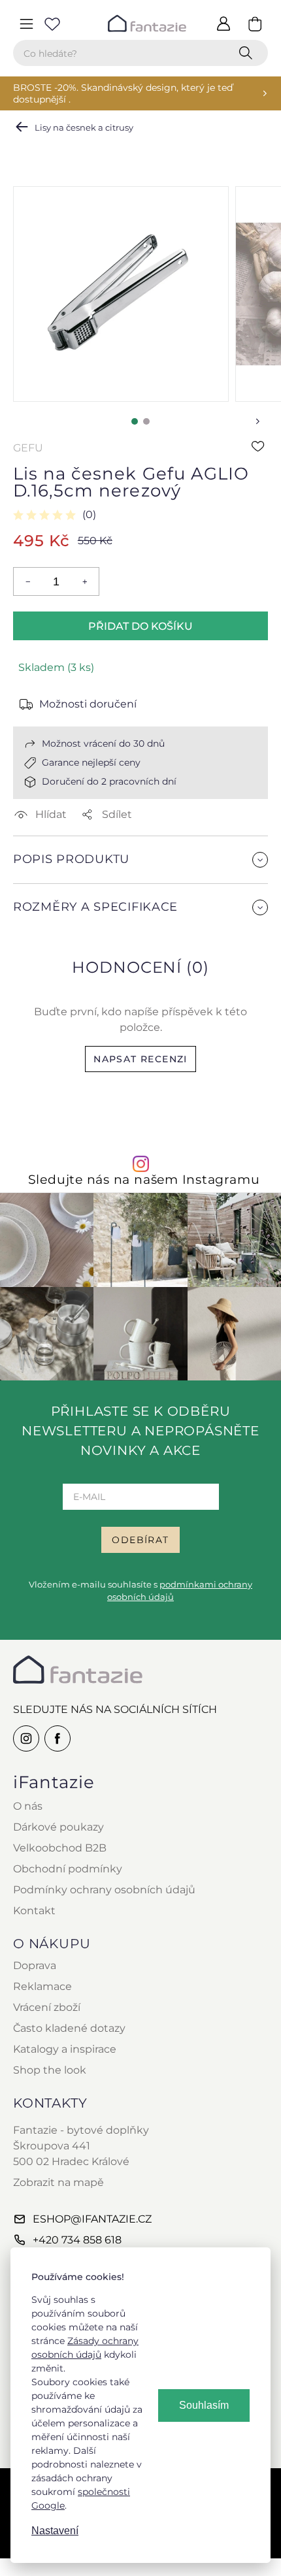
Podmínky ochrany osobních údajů (104, 1890)
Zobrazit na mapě (58, 2182)
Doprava (35, 1965)
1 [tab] (135, 421)
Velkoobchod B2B (60, 1848)
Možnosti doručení (88, 704)
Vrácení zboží (47, 2007)
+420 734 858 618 (77, 2240)
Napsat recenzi (140, 1059)
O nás (28, 1806)
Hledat (248, 53)
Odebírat (140, 1540)
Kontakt (34, 1911)
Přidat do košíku (140, 626)
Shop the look (50, 2070)
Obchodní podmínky (68, 1869)
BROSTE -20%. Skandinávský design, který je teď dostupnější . (123, 93)
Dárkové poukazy (58, 1827)
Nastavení (55, 2531)
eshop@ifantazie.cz (92, 2219)
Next (257, 421)
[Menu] (26, 24)
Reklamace (42, 1986)
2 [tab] (146, 421)
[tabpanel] (121, 294)
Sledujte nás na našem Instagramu (144, 1180)
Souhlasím (204, 2405)
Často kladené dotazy (69, 2028)
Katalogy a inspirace (65, 2049)
